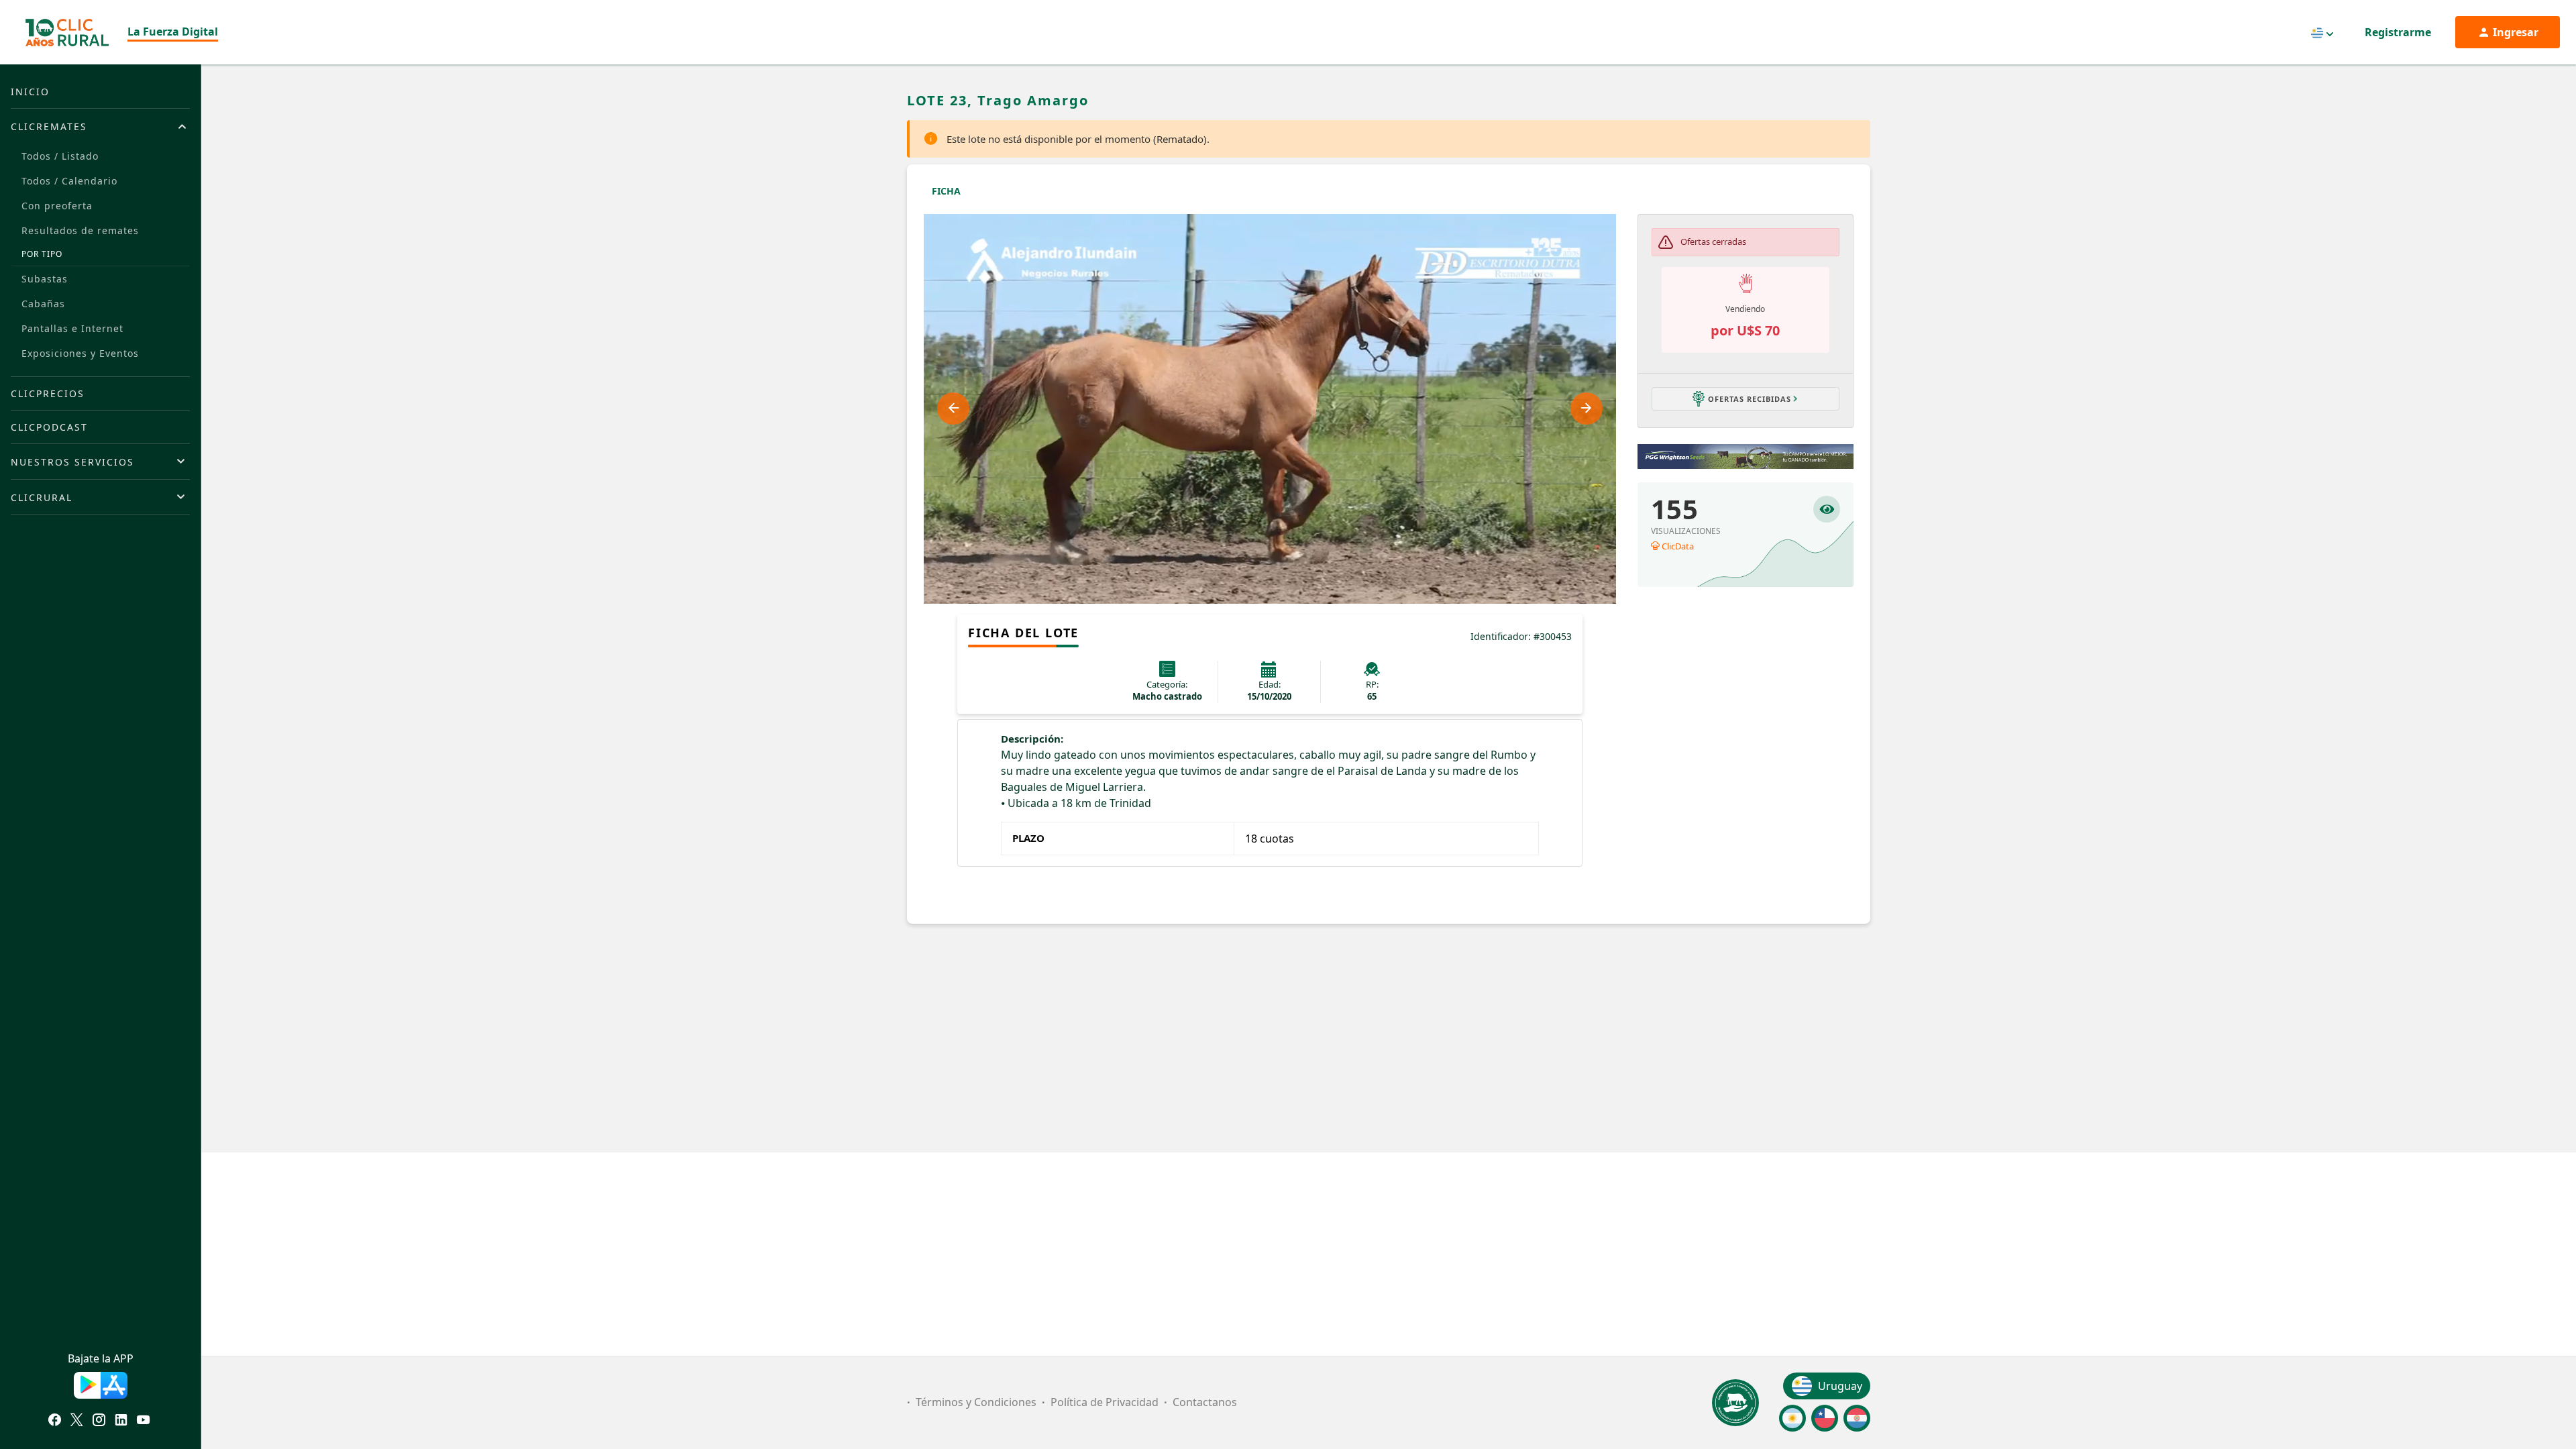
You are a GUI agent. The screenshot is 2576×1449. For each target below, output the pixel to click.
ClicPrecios (48, 393)
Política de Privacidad (1105, 1402)
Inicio (30, 92)
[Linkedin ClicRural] (121, 1421)
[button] (1746, 398)
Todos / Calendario (69, 181)
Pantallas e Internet (72, 328)
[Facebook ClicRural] (55, 1421)
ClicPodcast (49, 427)
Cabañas (43, 304)
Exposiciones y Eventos (80, 353)
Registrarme (2398, 32)
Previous (953, 409)
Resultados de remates (80, 230)
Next (1587, 409)
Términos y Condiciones (976, 1402)
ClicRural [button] (42, 497)
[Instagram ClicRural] (99, 1421)
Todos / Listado (60, 156)
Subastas (45, 279)
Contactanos (1205, 1402)
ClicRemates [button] (49, 126)
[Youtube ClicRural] (143, 1421)
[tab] (100, 126)
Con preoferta (57, 206)
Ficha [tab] (946, 191)
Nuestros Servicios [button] (72, 462)
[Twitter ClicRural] (77, 1421)
